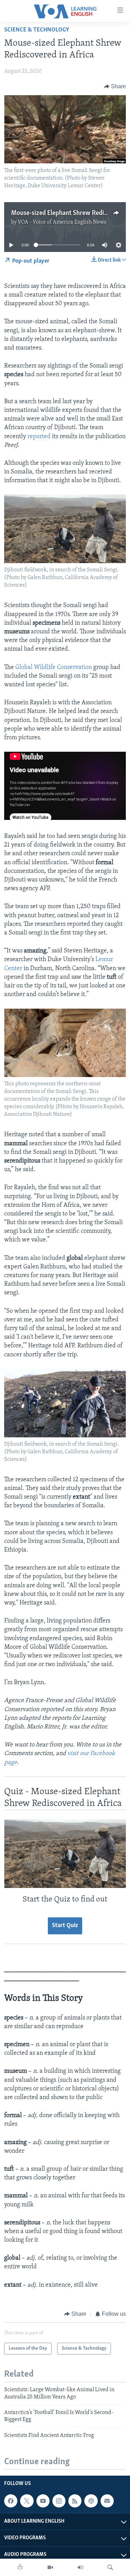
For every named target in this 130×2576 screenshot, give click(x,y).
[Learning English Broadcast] (80, 2567)
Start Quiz (65, 1926)
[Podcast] (91, 2501)
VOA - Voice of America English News (62, 222)
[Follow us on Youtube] (43, 2501)
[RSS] (75, 2501)
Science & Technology (37, 30)
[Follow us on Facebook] (11, 2501)
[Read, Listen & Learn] (20, 2567)
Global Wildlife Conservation (54, 668)
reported (39, 437)
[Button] (115, 87)
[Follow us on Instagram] (59, 2501)
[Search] (110, 2567)
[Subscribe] (107, 2501)
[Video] (50, 2567)
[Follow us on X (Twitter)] (27, 2501)
